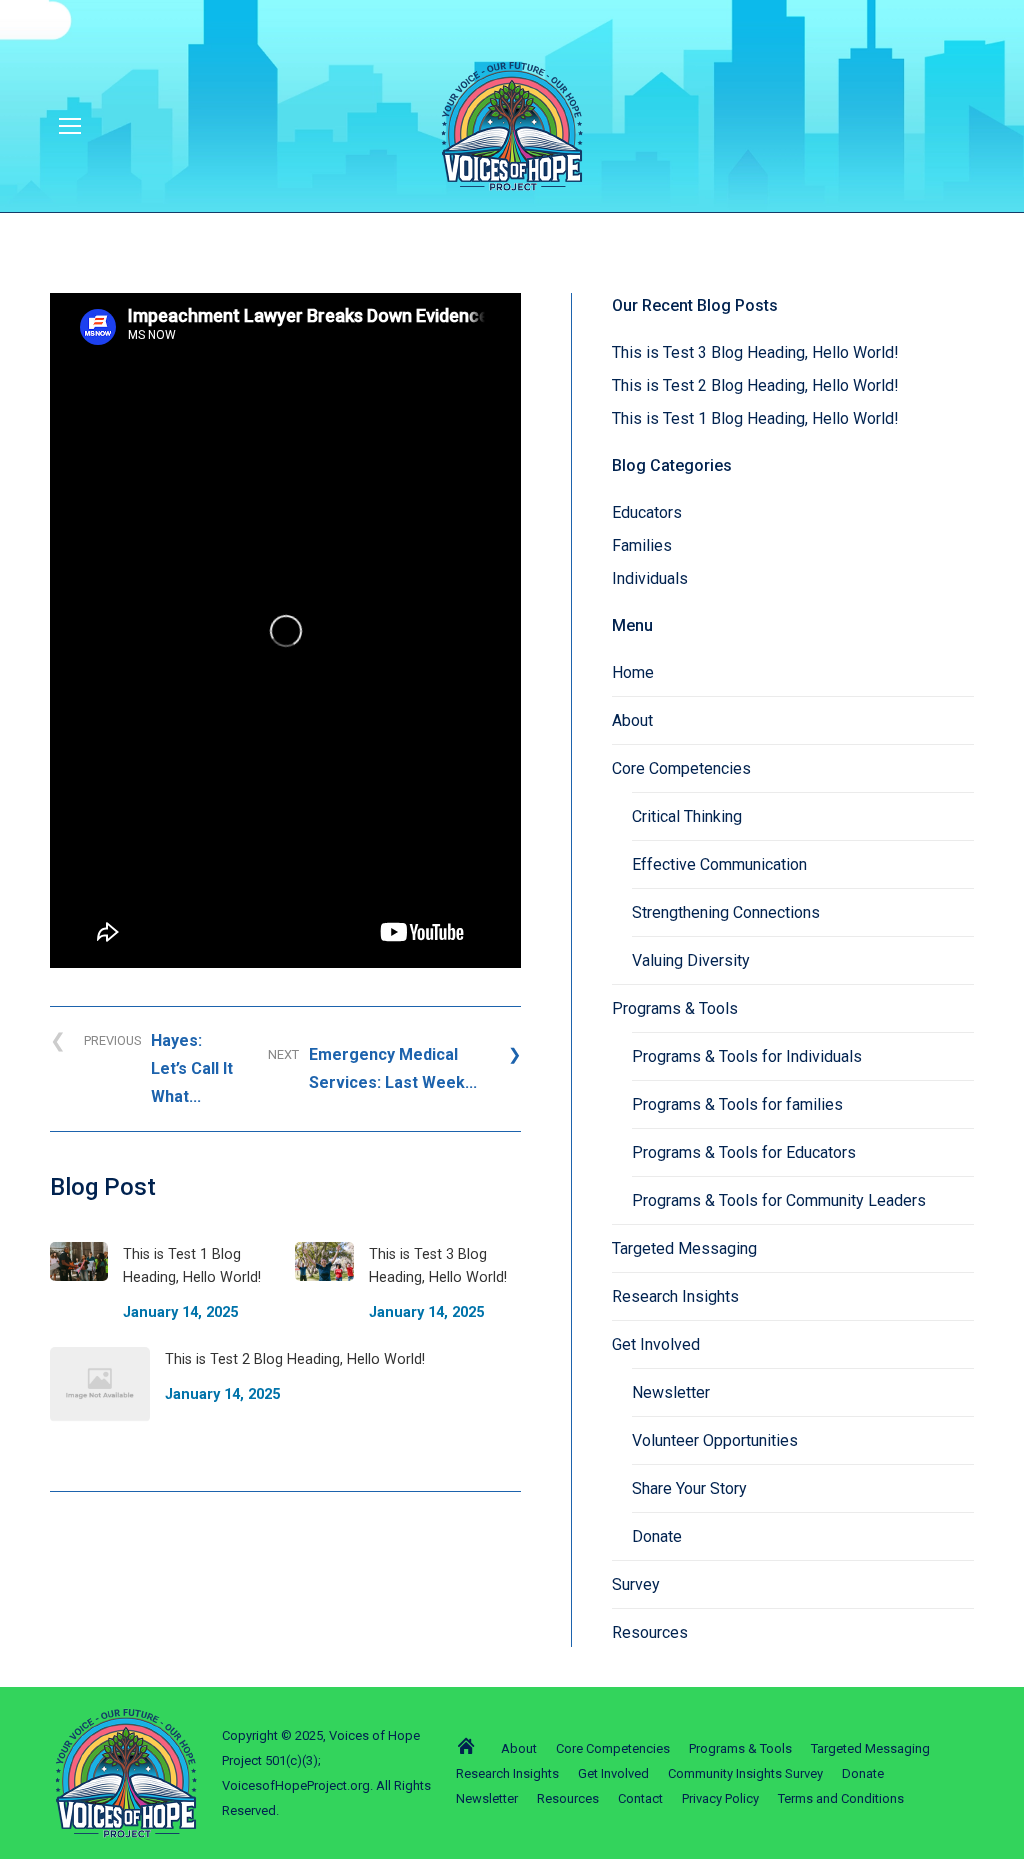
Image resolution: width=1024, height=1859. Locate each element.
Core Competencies (681, 768)
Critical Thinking (687, 816)
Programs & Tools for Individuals (747, 1056)
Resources (650, 1632)
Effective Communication (719, 864)
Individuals (650, 578)
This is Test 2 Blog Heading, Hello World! (755, 385)
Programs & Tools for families (737, 1104)
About (632, 720)
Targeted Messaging (684, 1248)
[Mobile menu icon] (70, 126)
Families (642, 545)
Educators (647, 512)
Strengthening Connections (726, 912)
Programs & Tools (675, 1008)
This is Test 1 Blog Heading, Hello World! (755, 418)
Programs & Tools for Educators (744, 1152)
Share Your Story (689, 1488)
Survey (636, 1584)
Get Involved (656, 1344)
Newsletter (671, 1392)
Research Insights (675, 1296)
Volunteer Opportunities (715, 1440)
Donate (657, 1536)
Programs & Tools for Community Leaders (779, 1200)
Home (633, 672)
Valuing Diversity (691, 960)
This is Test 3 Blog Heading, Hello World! (755, 352)
